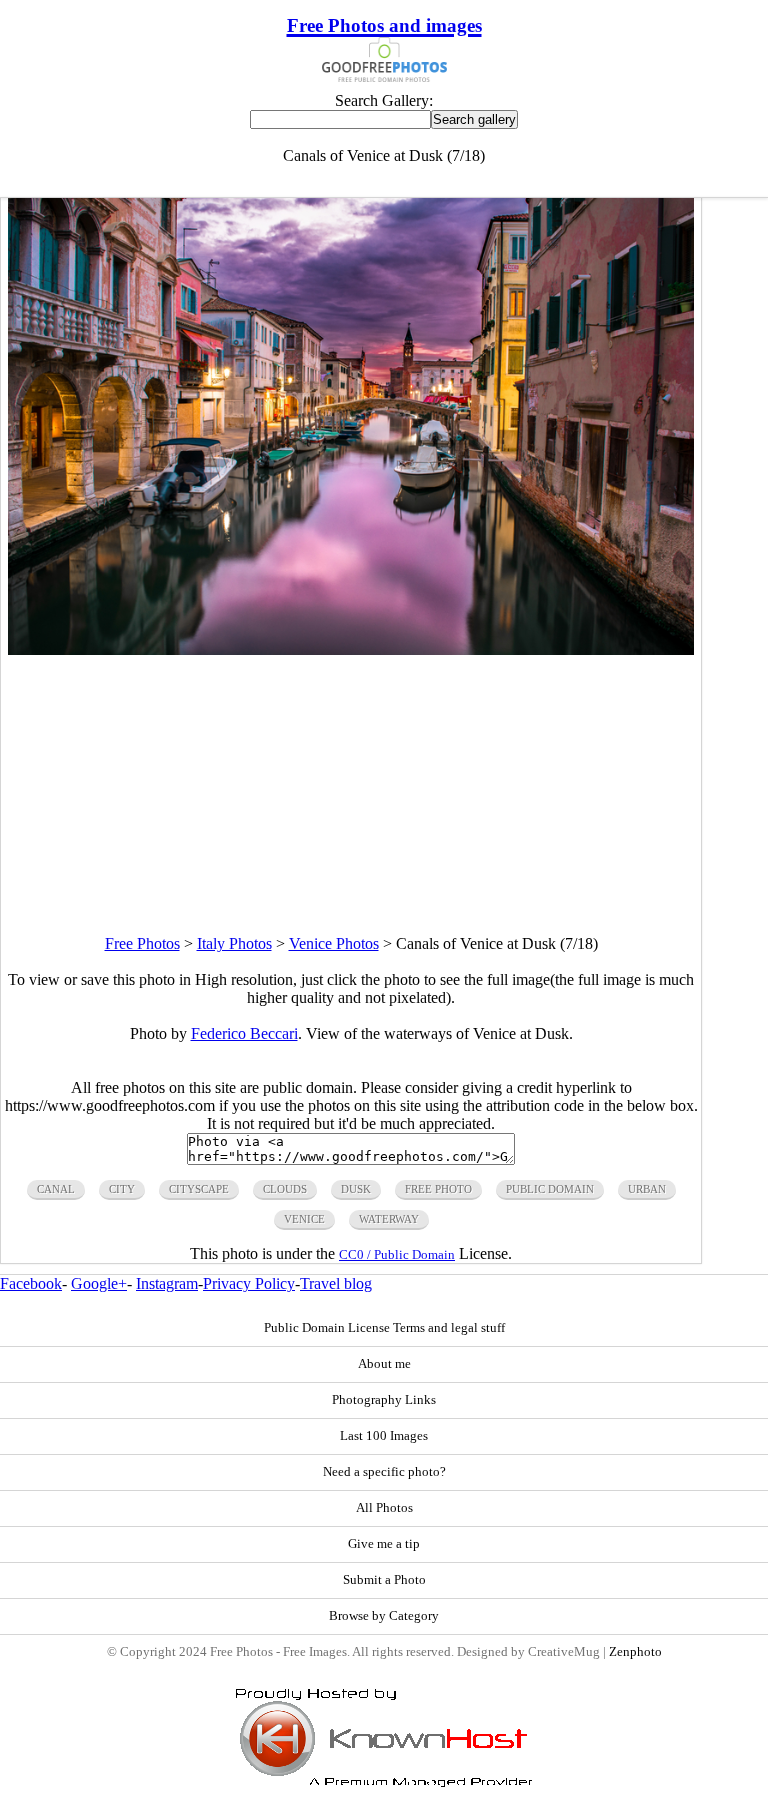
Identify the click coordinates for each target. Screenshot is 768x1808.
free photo (438, 1189)
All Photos (384, 1508)
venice (304, 1219)
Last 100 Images (384, 1436)
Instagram (167, 1283)
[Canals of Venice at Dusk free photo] (351, 649)
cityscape (199, 1189)
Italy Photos (234, 943)
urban (647, 1189)
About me (384, 1364)
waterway (389, 1219)
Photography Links (384, 1400)
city (122, 1189)
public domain (550, 1189)
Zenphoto (635, 1652)
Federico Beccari (244, 1033)
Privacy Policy (249, 1283)
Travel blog (336, 1283)
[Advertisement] (351, 795)
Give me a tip (384, 1544)
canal (56, 1189)
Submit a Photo (384, 1580)
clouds (285, 1189)
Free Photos (142, 943)
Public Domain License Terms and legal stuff (384, 1328)
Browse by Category (384, 1616)
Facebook (31, 1283)
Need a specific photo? (384, 1472)
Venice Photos (334, 943)
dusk (356, 1189)
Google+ (99, 1283)
